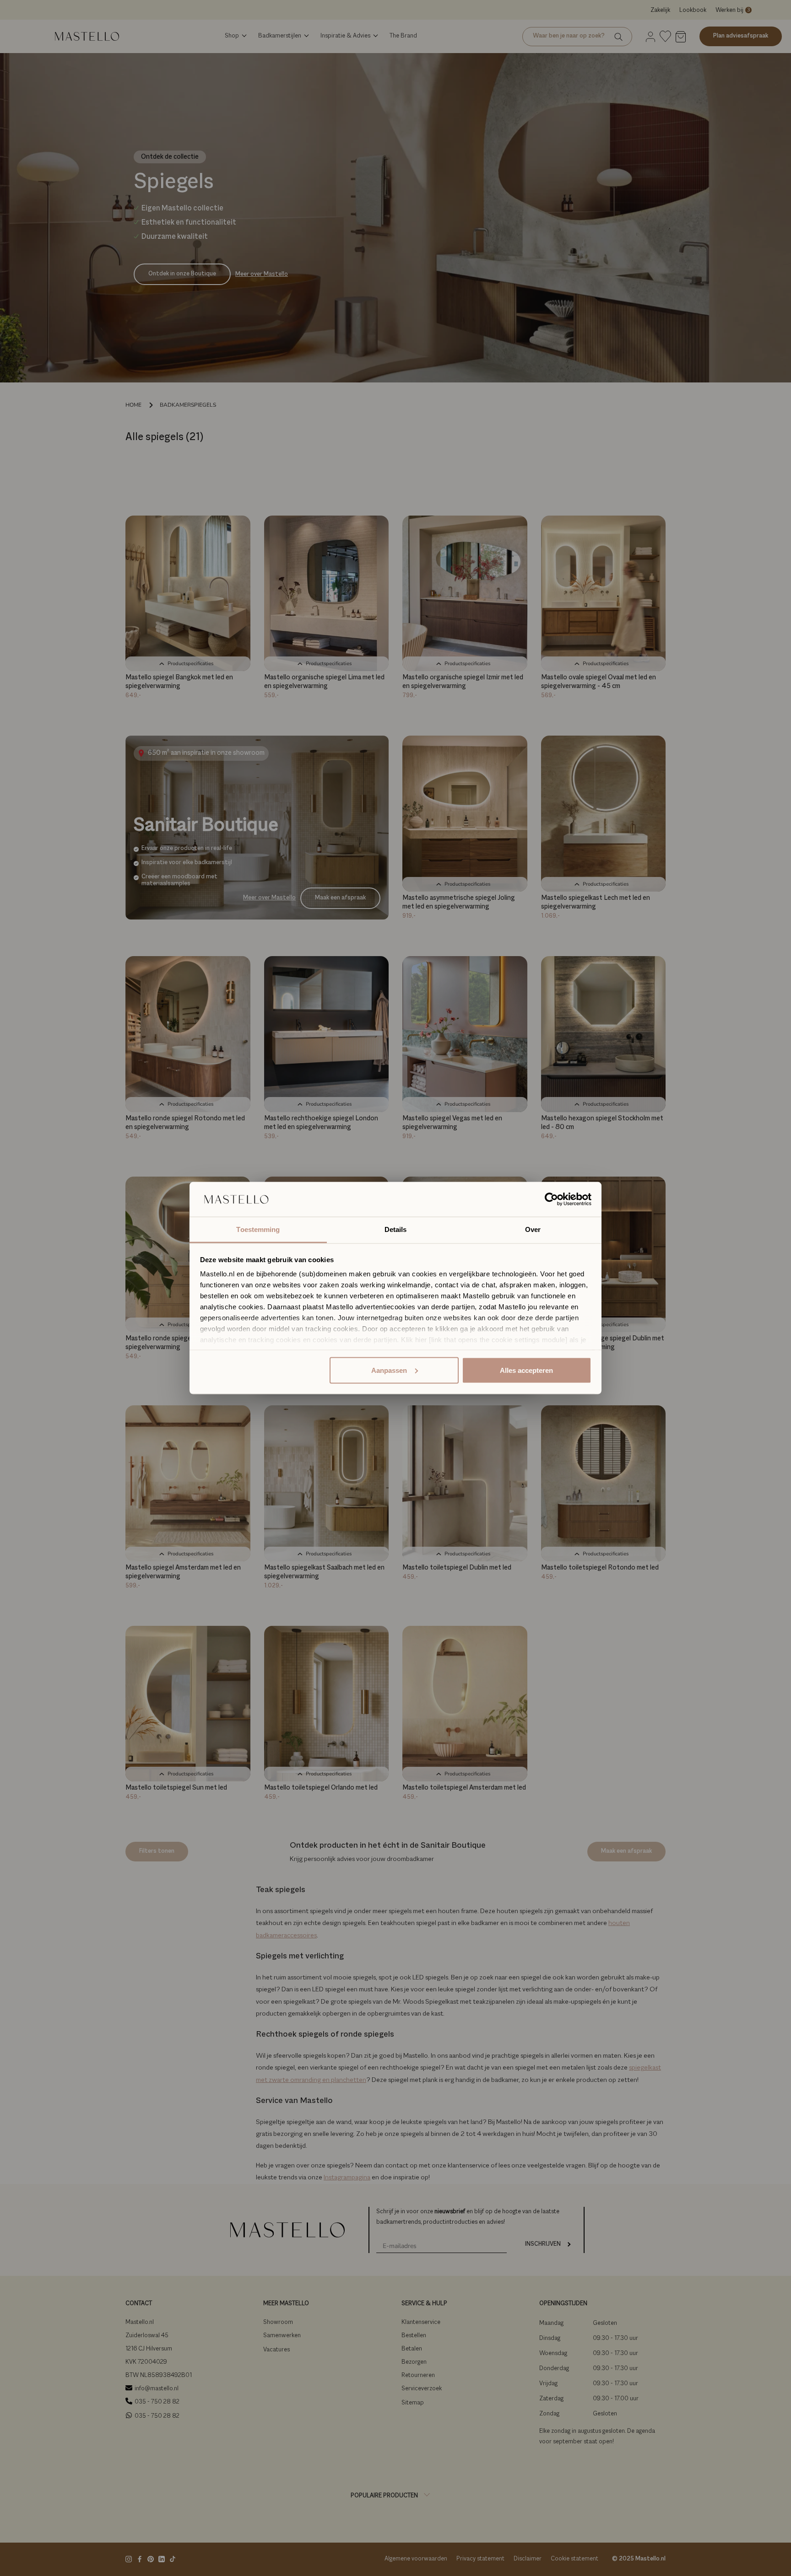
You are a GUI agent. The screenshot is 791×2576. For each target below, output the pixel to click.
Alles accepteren (526, 1370)
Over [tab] (533, 1229)
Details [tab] (396, 1229)
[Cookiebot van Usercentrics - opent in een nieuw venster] (551, 1199)
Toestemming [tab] (258, 1229)
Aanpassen (389, 1370)
